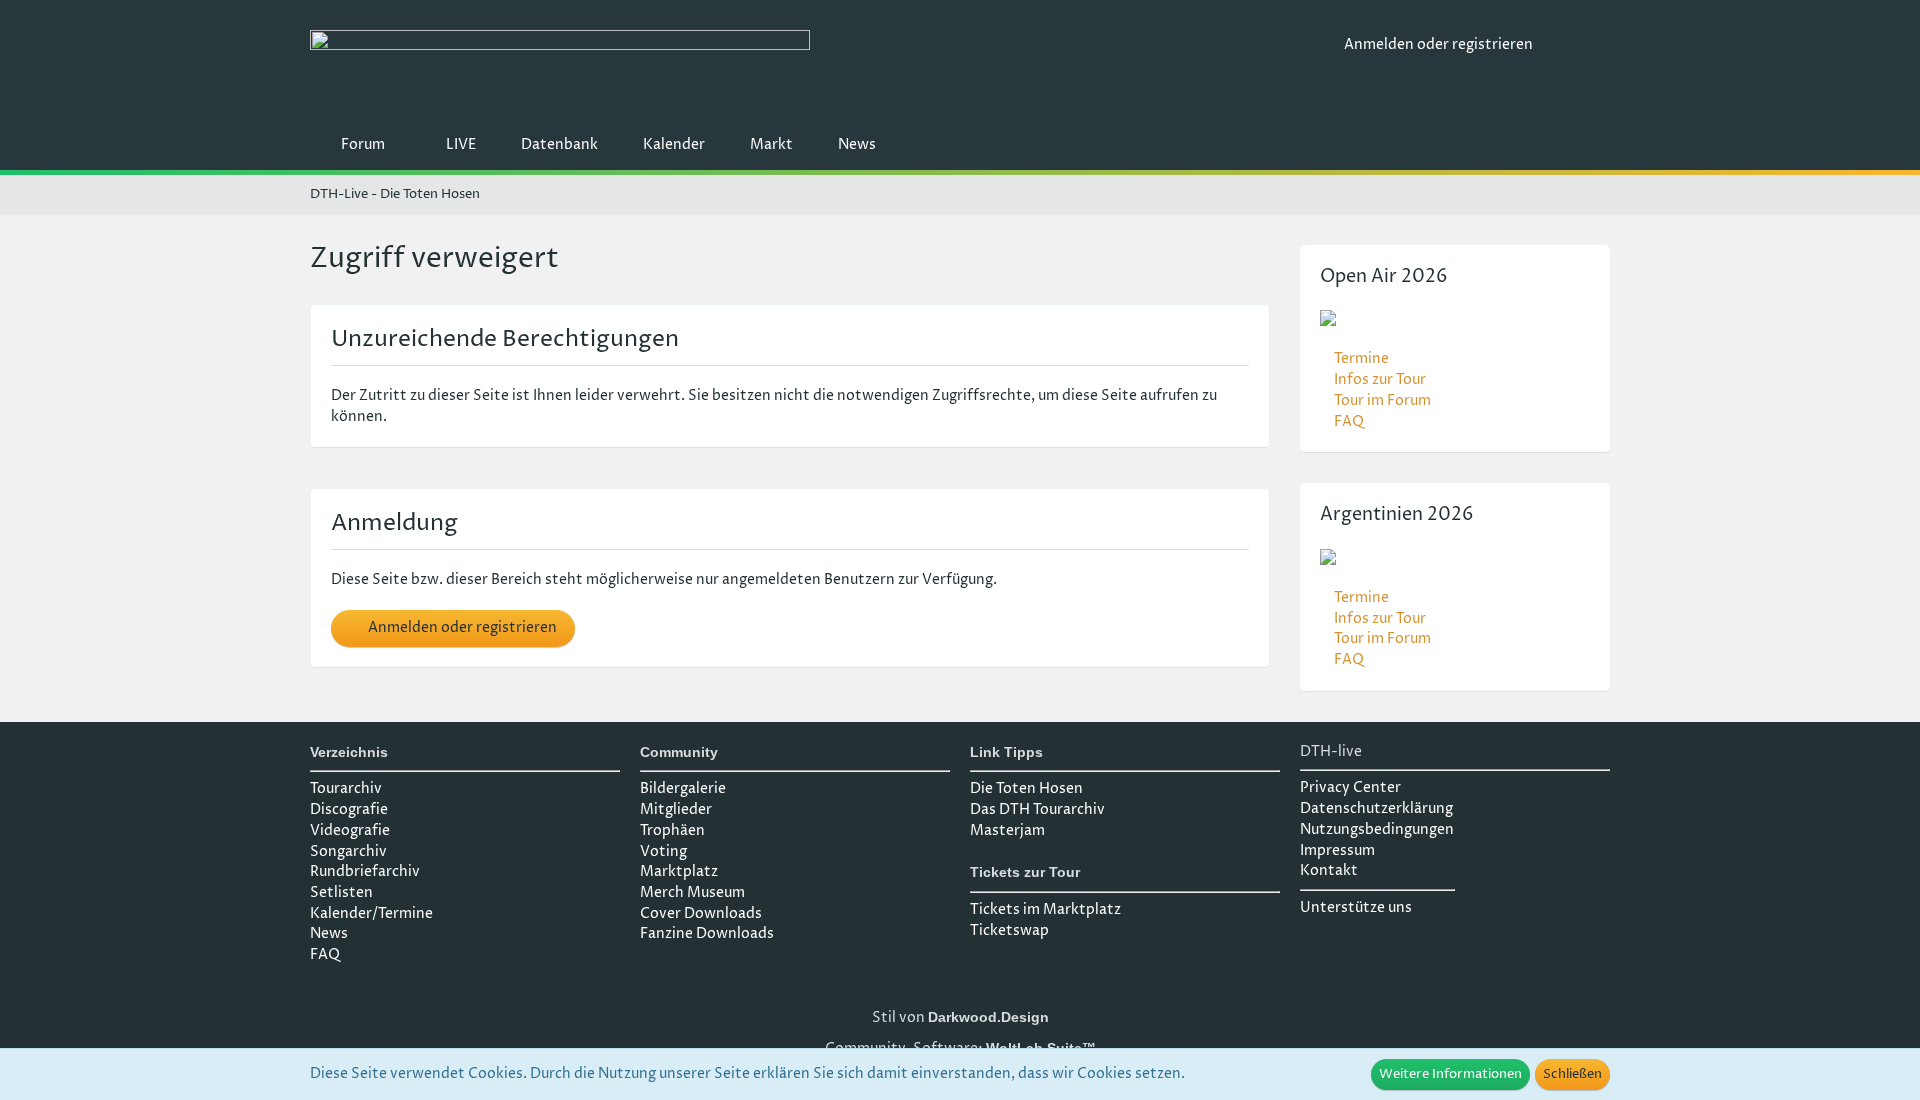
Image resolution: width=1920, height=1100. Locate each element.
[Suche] (1579, 45)
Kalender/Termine (371, 913)
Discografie (349, 809)
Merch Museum (692, 892)
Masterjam (1007, 830)
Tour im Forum (1382, 400)
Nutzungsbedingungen (1377, 829)
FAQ (1349, 421)
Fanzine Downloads (707, 933)
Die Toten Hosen (1026, 788)
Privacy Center (1350, 787)
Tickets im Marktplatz (1045, 909)
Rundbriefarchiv (365, 871)
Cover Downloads (701, 913)
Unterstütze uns (1356, 907)
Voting (663, 851)
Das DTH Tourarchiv (1037, 809)
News (329, 933)
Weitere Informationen (1450, 1074)
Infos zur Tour (1380, 379)
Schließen (1572, 1074)
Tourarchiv (346, 788)
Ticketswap (1009, 930)
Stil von (960, 1017)
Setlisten (341, 892)
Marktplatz (679, 871)
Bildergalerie (683, 788)
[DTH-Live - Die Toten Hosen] (819, 67)
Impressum (1337, 850)
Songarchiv (348, 851)
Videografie (350, 830)
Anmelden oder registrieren (1438, 44)
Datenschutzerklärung (1376, 808)
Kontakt (1329, 870)
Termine (1361, 358)
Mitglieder (676, 809)
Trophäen (672, 830)
